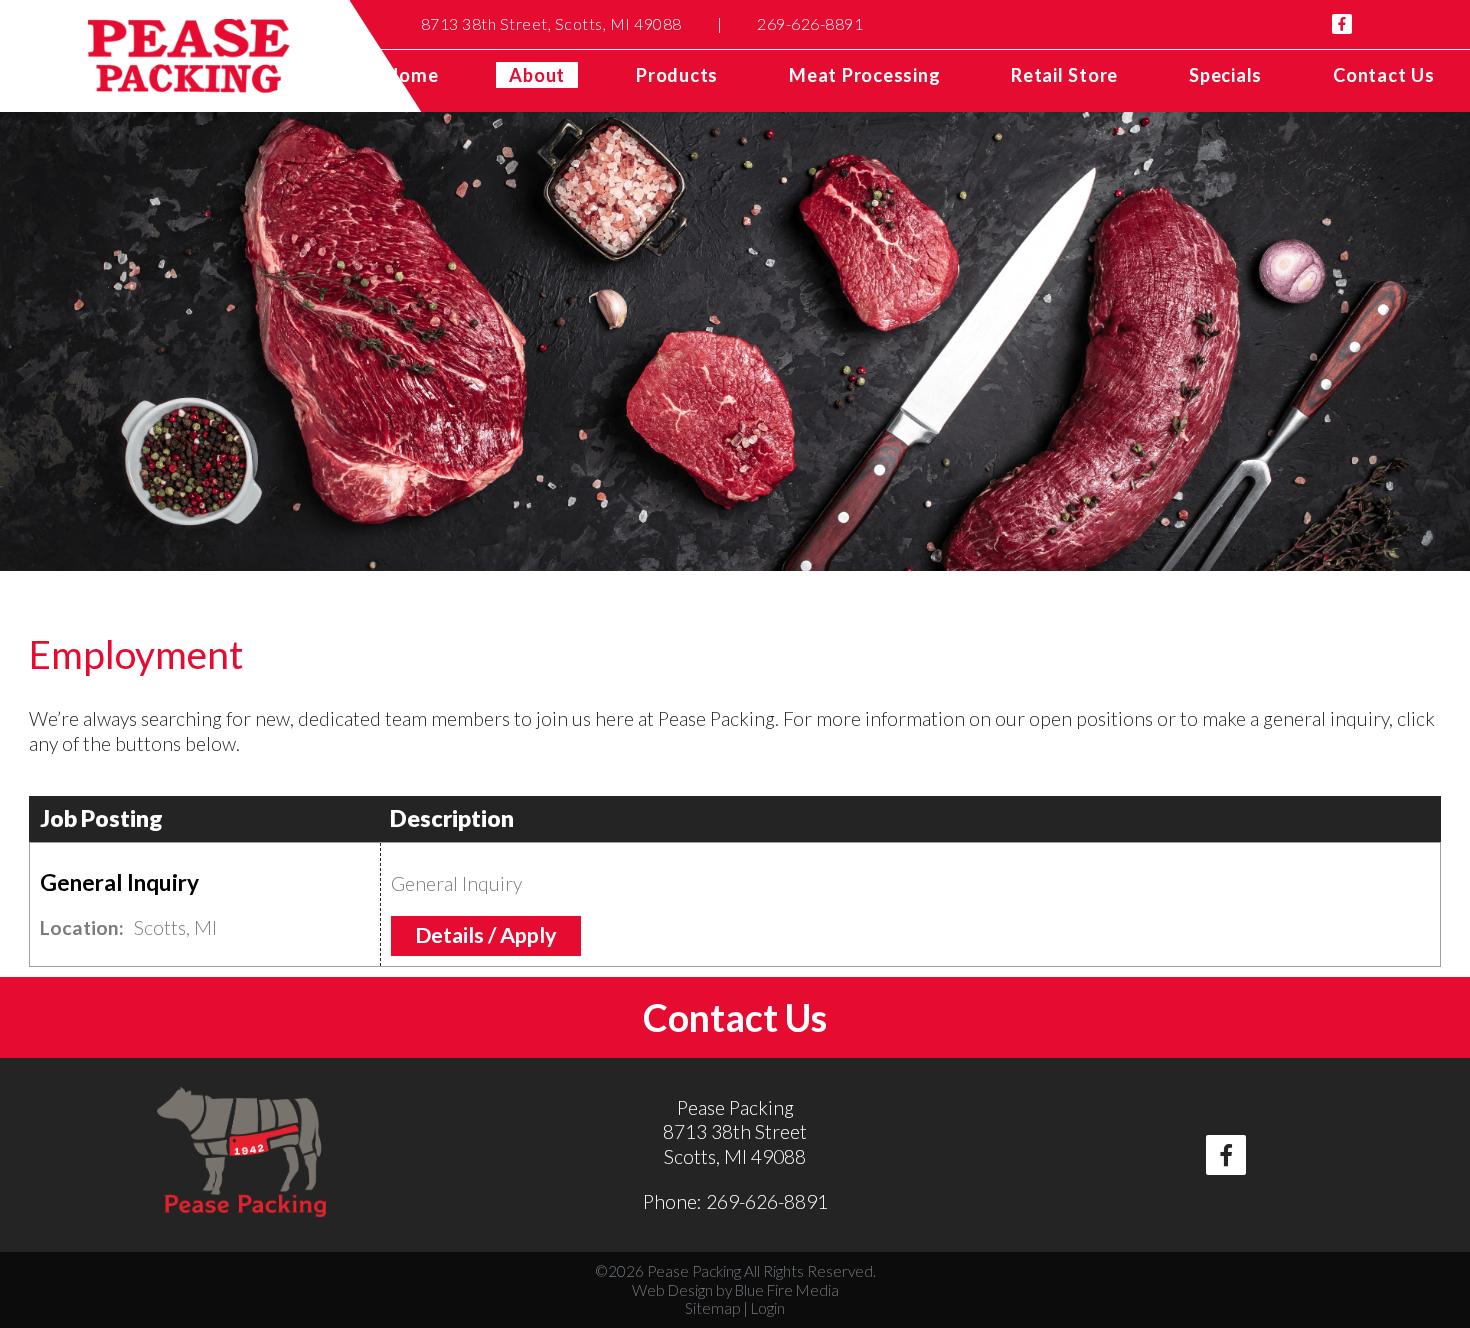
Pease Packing (735, 1107)
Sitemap (712, 1308)
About (537, 75)
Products (677, 75)
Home (411, 75)
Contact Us (1384, 75)
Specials (1225, 75)
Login (768, 1308)
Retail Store (1064, 75)
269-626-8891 (810, 23)
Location (79, 927)
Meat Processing (864, 75)
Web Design (672, 1290)
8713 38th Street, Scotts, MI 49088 (551, 23)
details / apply (486, 935)
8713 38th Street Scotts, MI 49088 (735, 1144)
